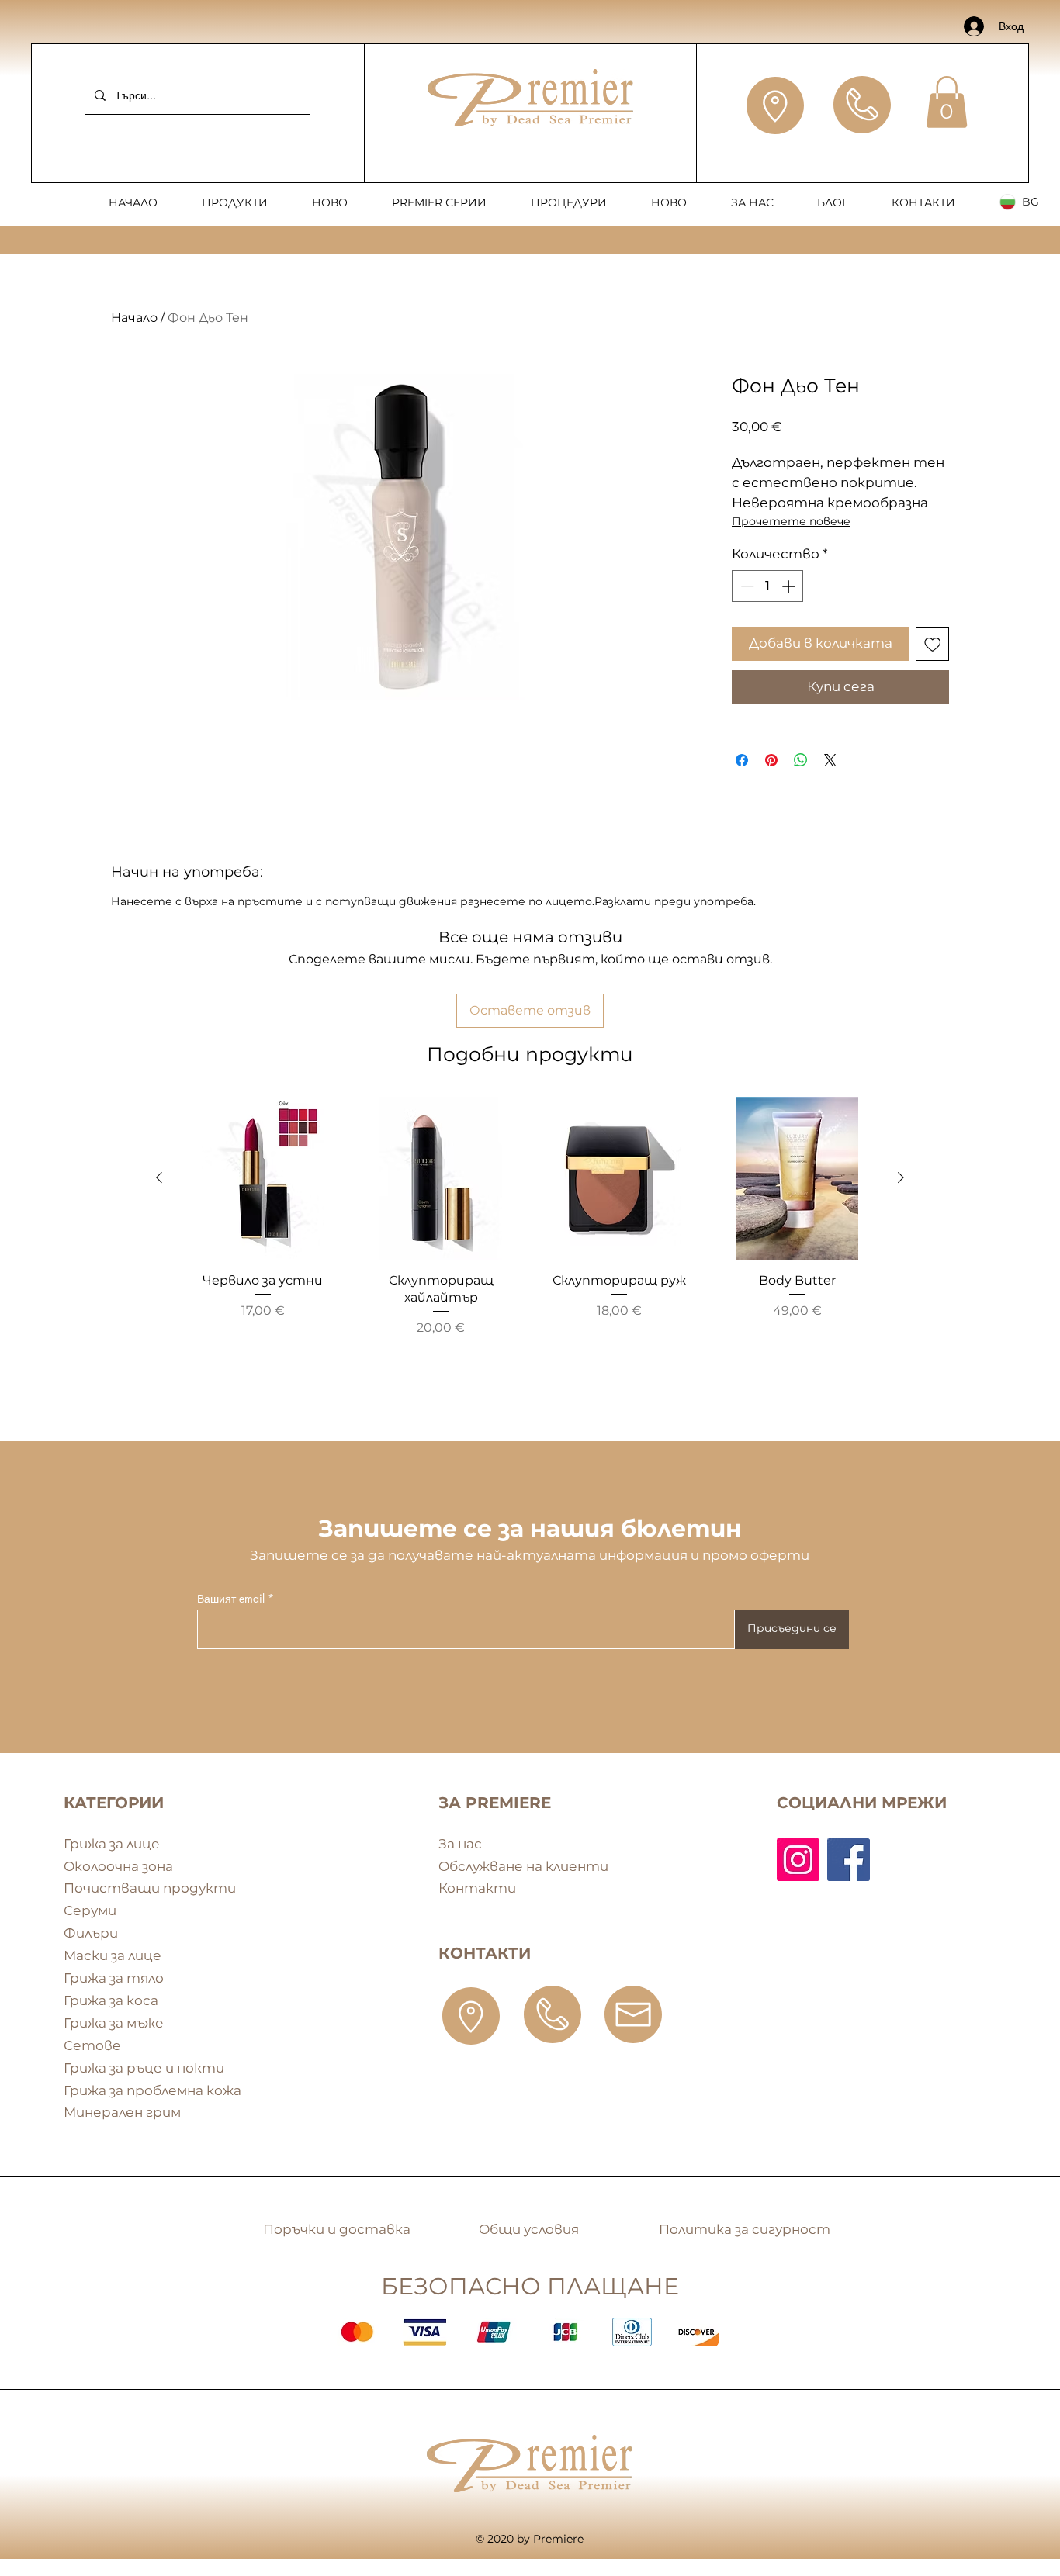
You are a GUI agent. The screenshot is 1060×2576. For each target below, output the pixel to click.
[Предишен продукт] (159, 1177)
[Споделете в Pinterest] (771, 760)
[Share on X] (830, 760)
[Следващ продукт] (901, 1177)
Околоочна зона (118, 1866)
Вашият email (231, 1599)
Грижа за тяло (114, 1978)
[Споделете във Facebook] (742, 760)
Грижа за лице (112, 1844)
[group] (530, 1246)
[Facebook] (849, 1860)
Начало (134, 318)
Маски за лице (113, 1955)
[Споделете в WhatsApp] (801, 760)
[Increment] (790, 586)
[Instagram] (798, 1860)
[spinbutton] (768, 586)
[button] (947, 102)
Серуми (90, 1910)
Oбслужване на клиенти (523, 1866)
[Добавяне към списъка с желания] (933, 644)
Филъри (91, 1933)
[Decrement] (746, 586)
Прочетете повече (791, 521)
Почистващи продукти (150, 1888)
